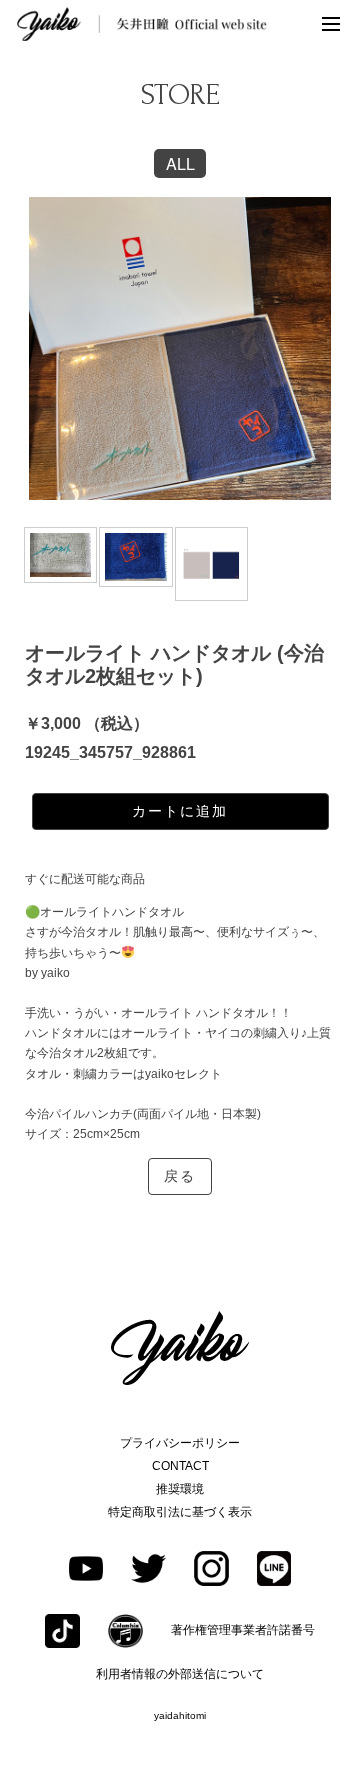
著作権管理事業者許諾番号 (243, 1630)
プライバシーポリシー (180, 1443)
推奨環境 (180, 1489)
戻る (180, 1176)
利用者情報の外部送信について (180, 1674)
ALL (180, 163)
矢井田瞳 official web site (142, 24)
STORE (180, 94)
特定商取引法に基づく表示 (180, 1512)
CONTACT (180, 1466)
